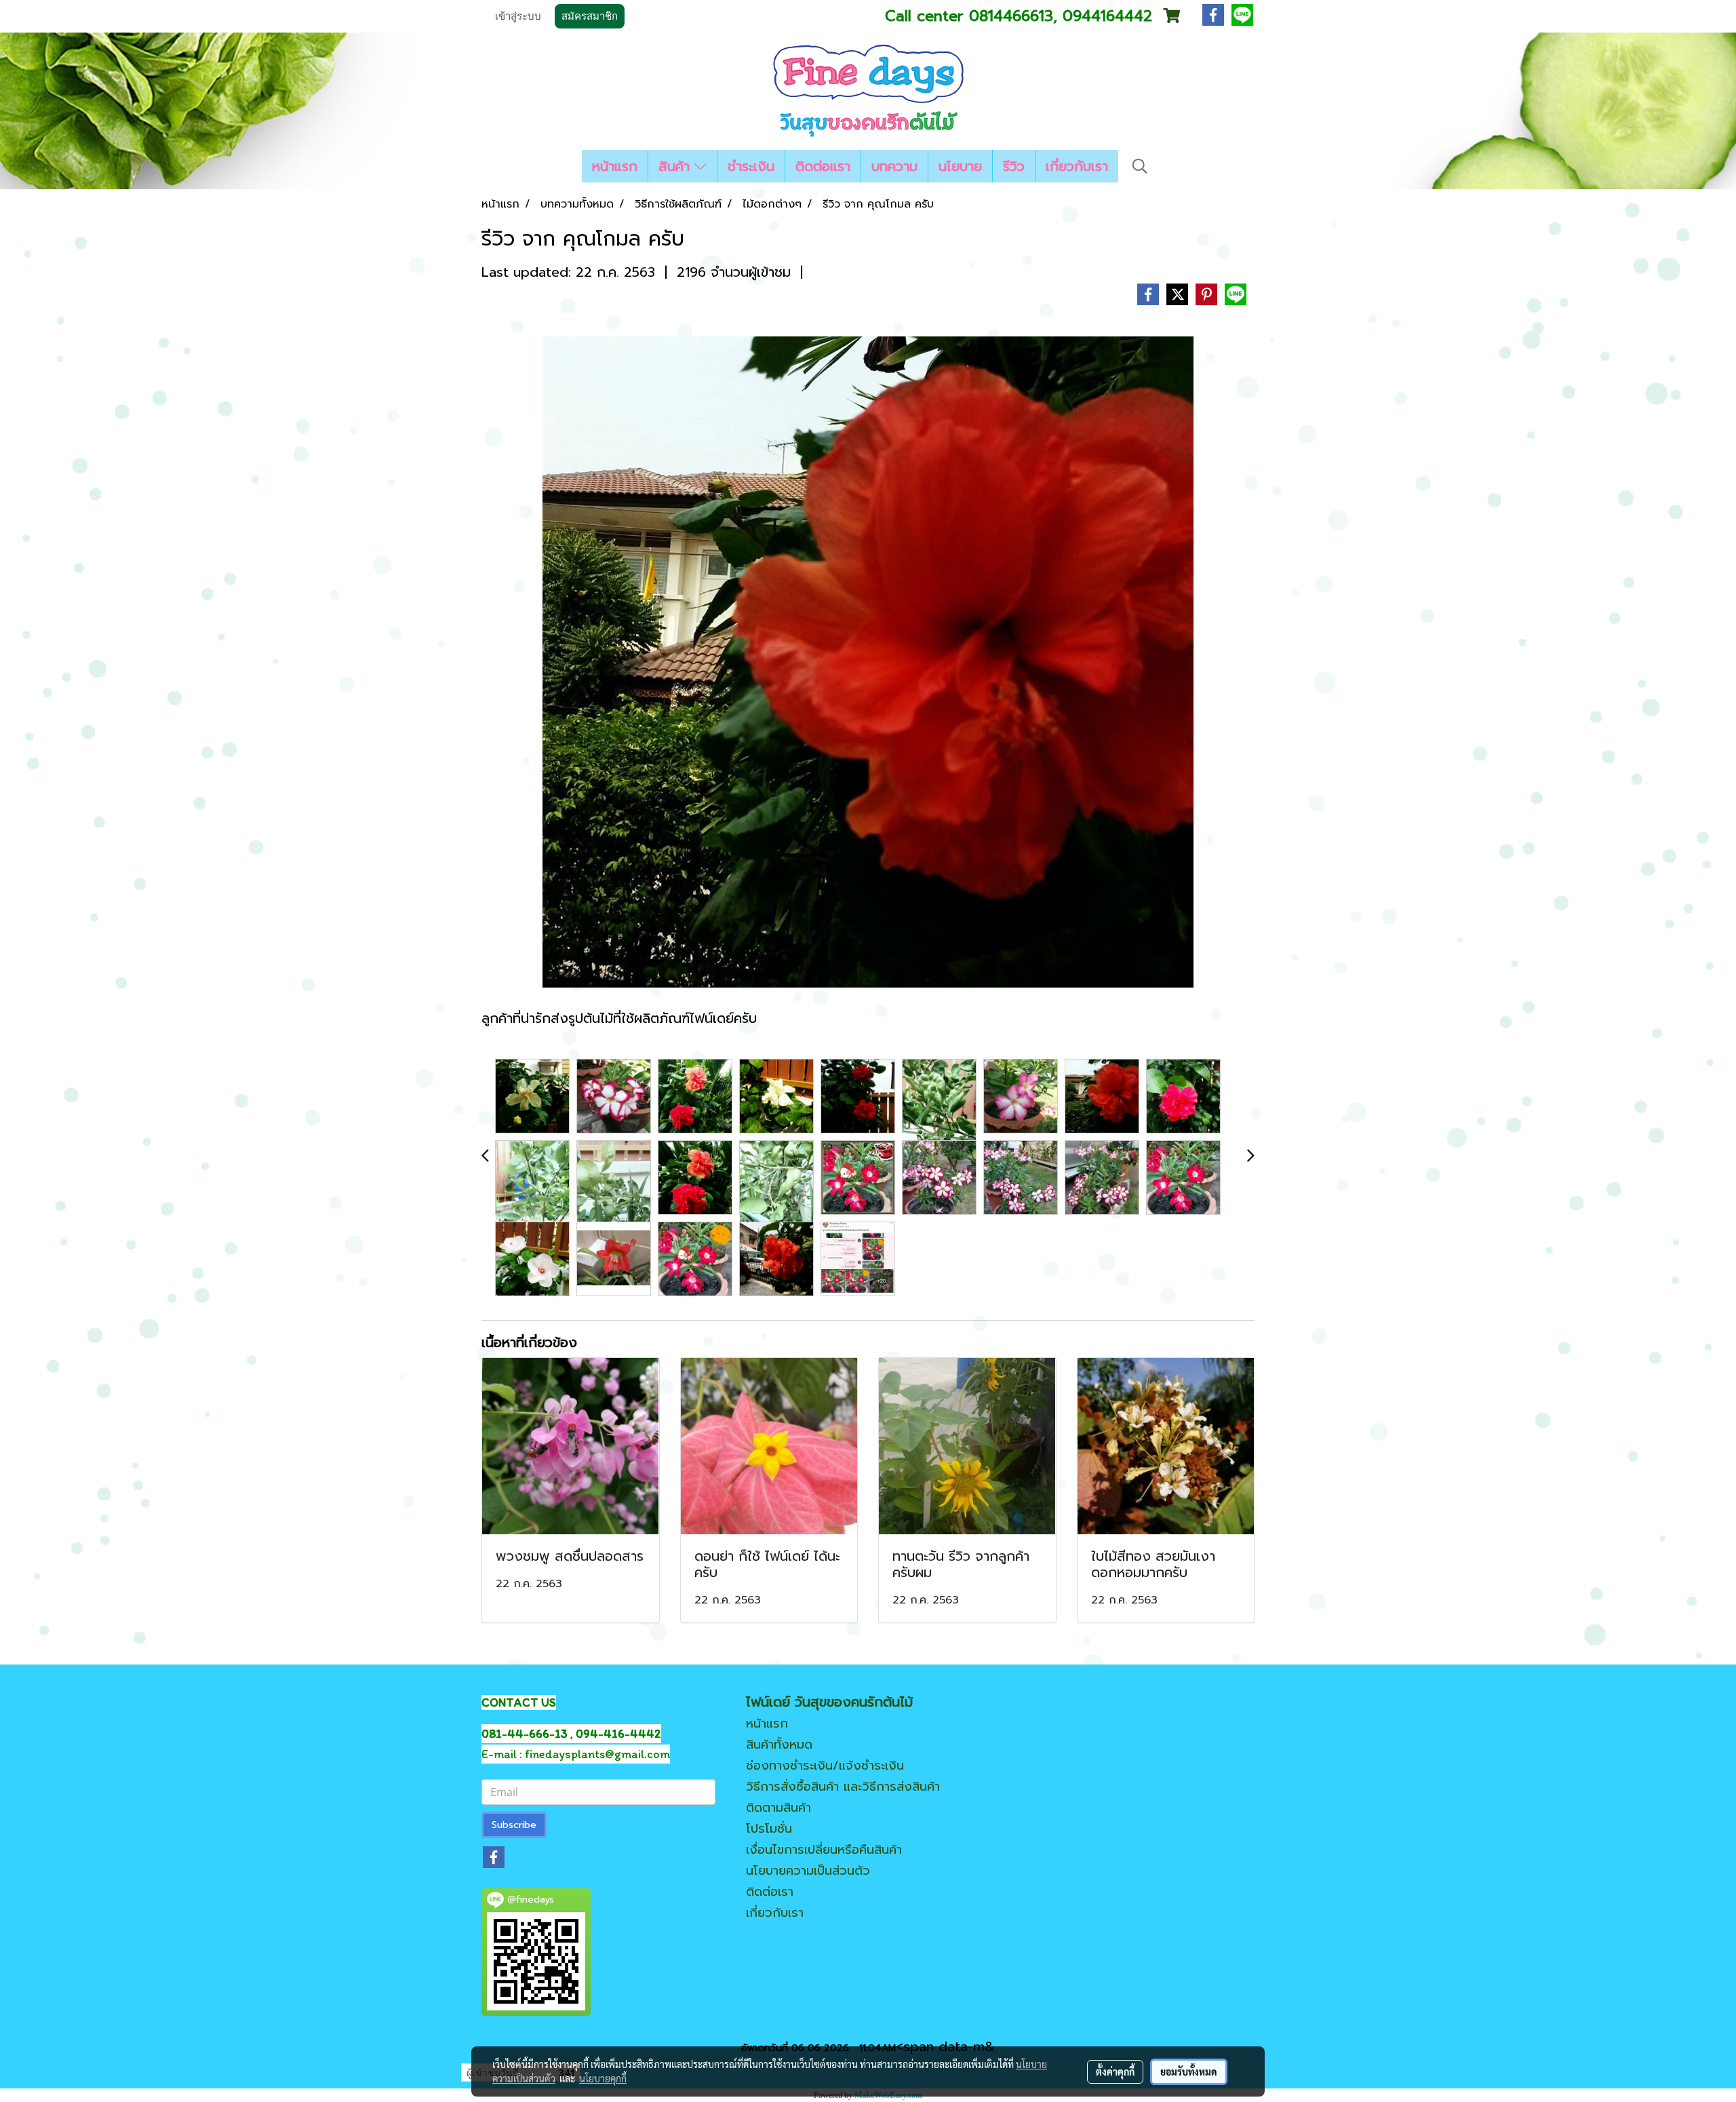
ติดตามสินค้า (778, 1808)
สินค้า (676, 166)
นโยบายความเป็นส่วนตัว (808, 1871)
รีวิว (1014, 166)
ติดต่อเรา (770, 1892)
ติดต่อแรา (823, 166)
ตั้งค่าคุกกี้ (1115, 2071)
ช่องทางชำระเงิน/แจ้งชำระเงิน (825, 1766)
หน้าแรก (615, 166)
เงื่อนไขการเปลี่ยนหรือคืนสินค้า (824, 1850)
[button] (1140, 166)
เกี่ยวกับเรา (1077, 166)
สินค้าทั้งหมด (779, 1745)
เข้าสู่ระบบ (518, 16)
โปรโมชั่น (769, 1829)
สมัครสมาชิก (590, 16)
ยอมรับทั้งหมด (1189, 2071)
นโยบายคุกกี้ (603, 2078)
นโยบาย (960, 166)
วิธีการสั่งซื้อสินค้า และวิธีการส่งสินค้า (843, 1787)
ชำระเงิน (751, 166)
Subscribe (514, 1825)
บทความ (894, 166)
